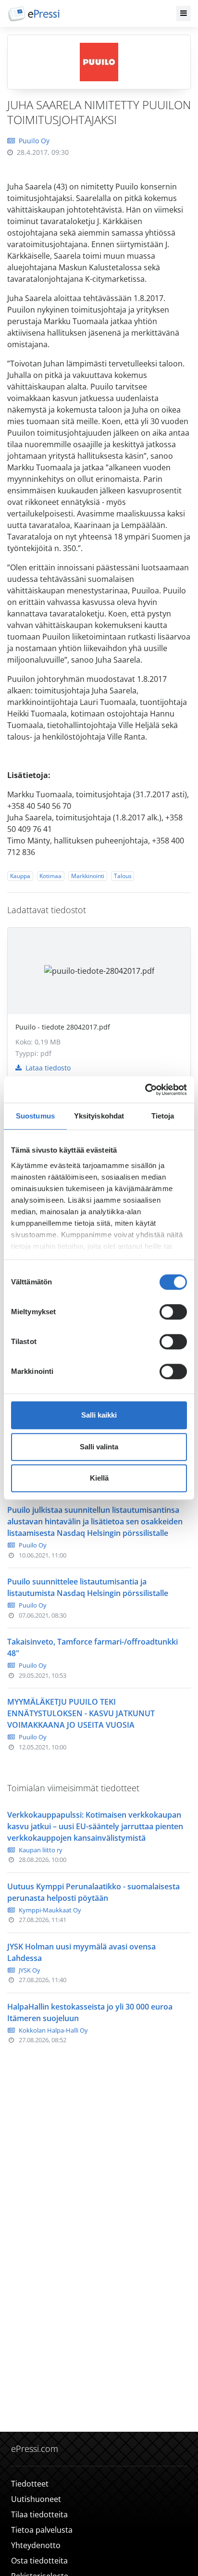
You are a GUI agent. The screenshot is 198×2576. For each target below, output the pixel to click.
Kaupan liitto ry (41, 1850)
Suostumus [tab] (35, 1116)
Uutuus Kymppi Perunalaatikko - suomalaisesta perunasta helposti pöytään (93, 1892)
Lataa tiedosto (47, 1068)
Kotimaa (50, 876)
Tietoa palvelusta (42, 2530)
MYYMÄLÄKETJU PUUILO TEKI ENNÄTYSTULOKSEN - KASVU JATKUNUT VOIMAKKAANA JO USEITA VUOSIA (81, 1713)
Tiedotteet (30, 2484)
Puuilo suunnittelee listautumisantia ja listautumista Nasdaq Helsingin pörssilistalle (88, 1587)
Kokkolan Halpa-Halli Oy (53, 2030)
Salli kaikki (99, 1415)
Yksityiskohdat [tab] (99, 1116)
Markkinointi (88, 876)
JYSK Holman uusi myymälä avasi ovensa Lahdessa (81, 1952)
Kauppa (20, 876)
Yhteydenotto (36, 2545)
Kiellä (99, 1478)
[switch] (173, 1312)
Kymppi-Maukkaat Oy (50, 1910)
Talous (123, 876)
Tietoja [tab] (163, 1116)
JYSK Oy (30, 1970)
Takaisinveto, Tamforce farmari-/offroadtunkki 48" (93, 1647)
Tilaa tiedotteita (39, 2514)
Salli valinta (99, 1447)
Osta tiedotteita (39, 2561)
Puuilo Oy (34, 141)
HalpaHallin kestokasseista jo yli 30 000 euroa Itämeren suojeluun (90, 2012)
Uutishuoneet (36, 2499)
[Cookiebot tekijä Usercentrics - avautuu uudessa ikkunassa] (145, 1090)
